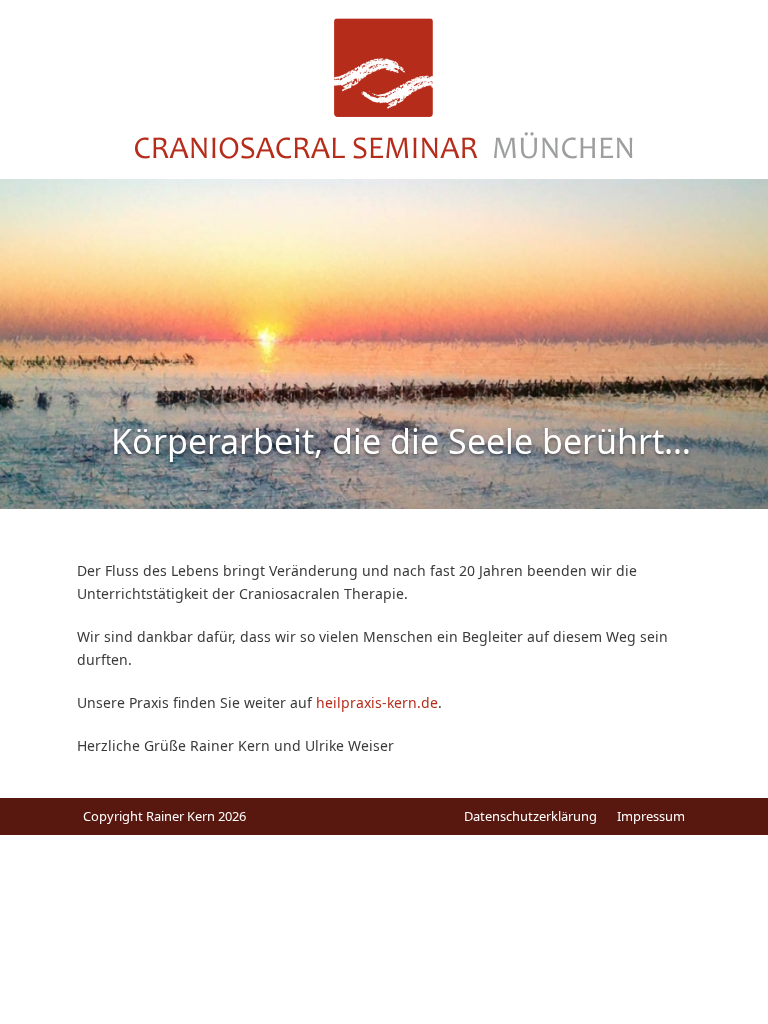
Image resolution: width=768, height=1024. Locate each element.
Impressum (651, 816)
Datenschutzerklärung (530, 816)
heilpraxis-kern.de (377, 702)
